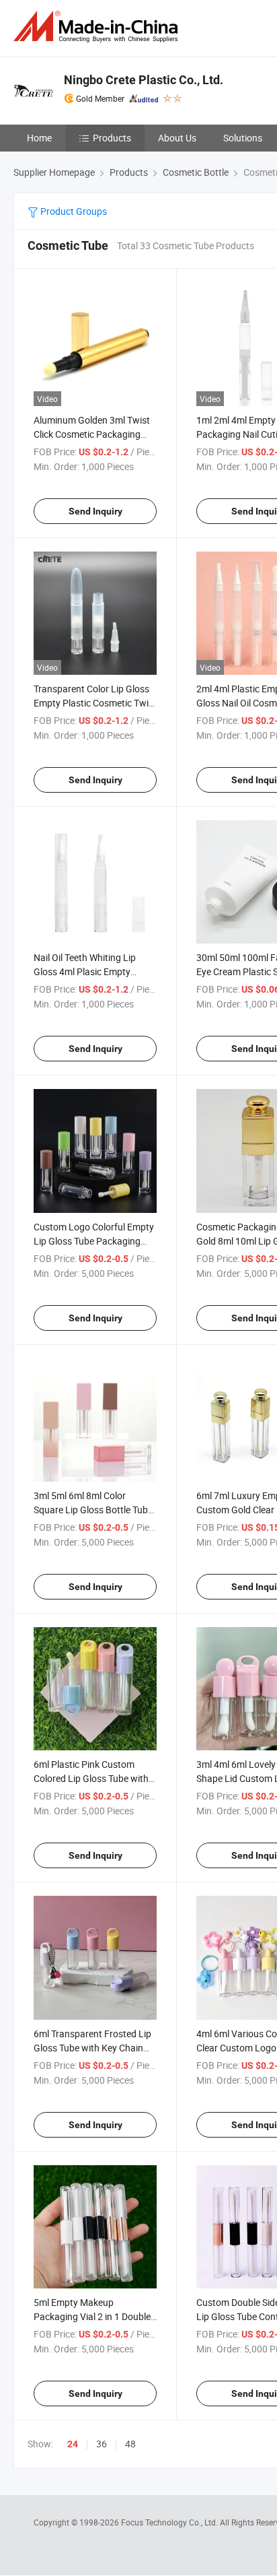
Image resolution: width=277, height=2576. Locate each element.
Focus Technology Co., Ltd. (170, 2522)
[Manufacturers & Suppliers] (98, 27)
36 (102, 2444)
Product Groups (73, 211)
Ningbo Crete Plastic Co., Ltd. (144, 80)
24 (73, 2444)
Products (112, 138)
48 (130, 2444)
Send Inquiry (95, 511)
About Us (177, 138)
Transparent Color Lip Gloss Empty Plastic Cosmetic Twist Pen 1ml (95, 703)
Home (39, 138)
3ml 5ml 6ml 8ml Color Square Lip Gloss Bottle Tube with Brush (93, 1510)
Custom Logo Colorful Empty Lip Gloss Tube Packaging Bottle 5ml (94, 1241)
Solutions (243, 138)
